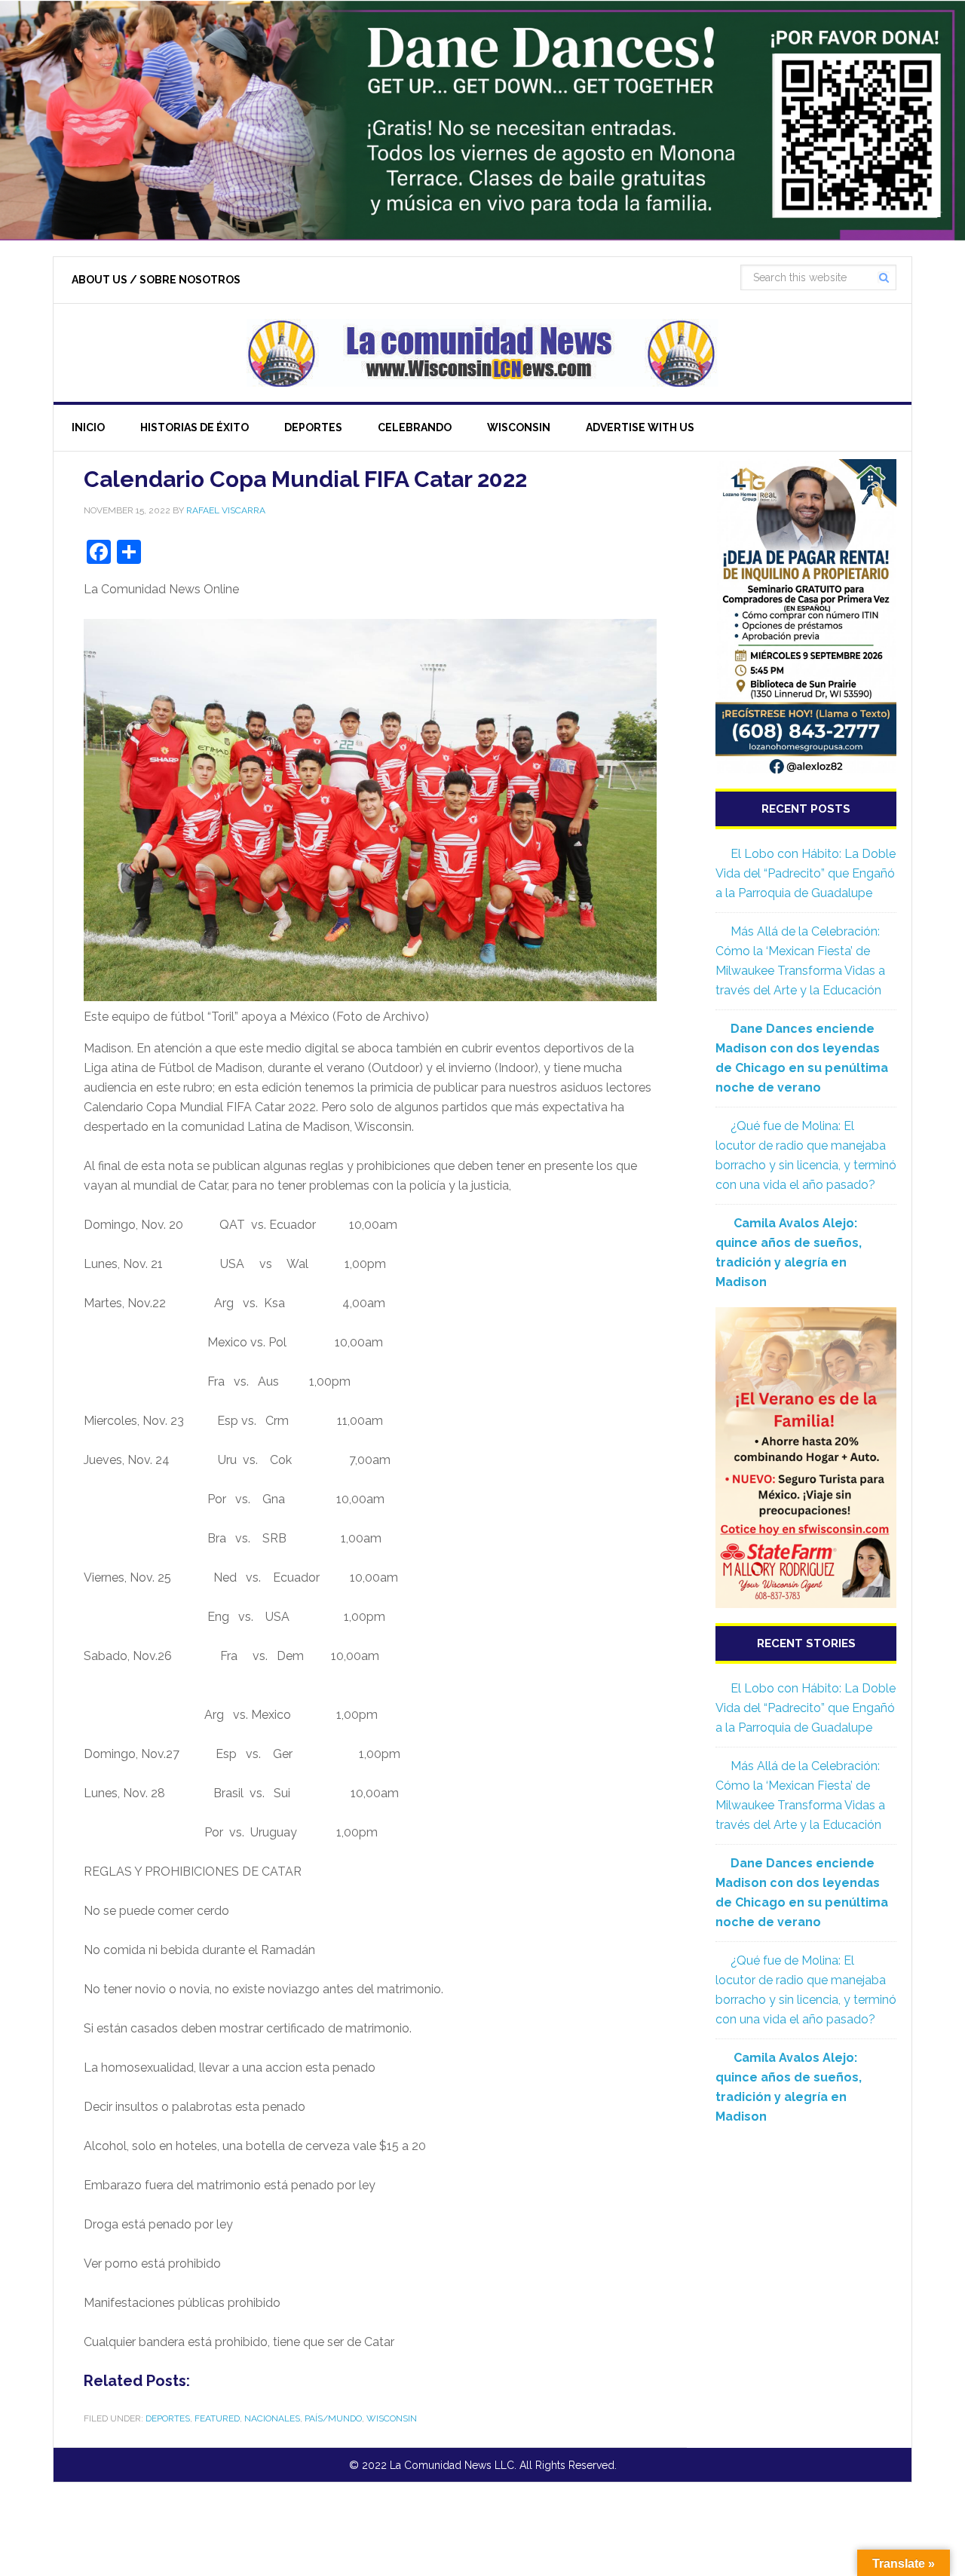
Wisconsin (392, 2418)
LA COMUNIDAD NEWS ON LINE (482, 353)
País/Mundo (333, 2418)
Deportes (168, 2418)
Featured (217, 2418)
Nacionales (272, 2418)
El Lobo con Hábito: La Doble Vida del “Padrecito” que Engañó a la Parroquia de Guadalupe (806, 873)
